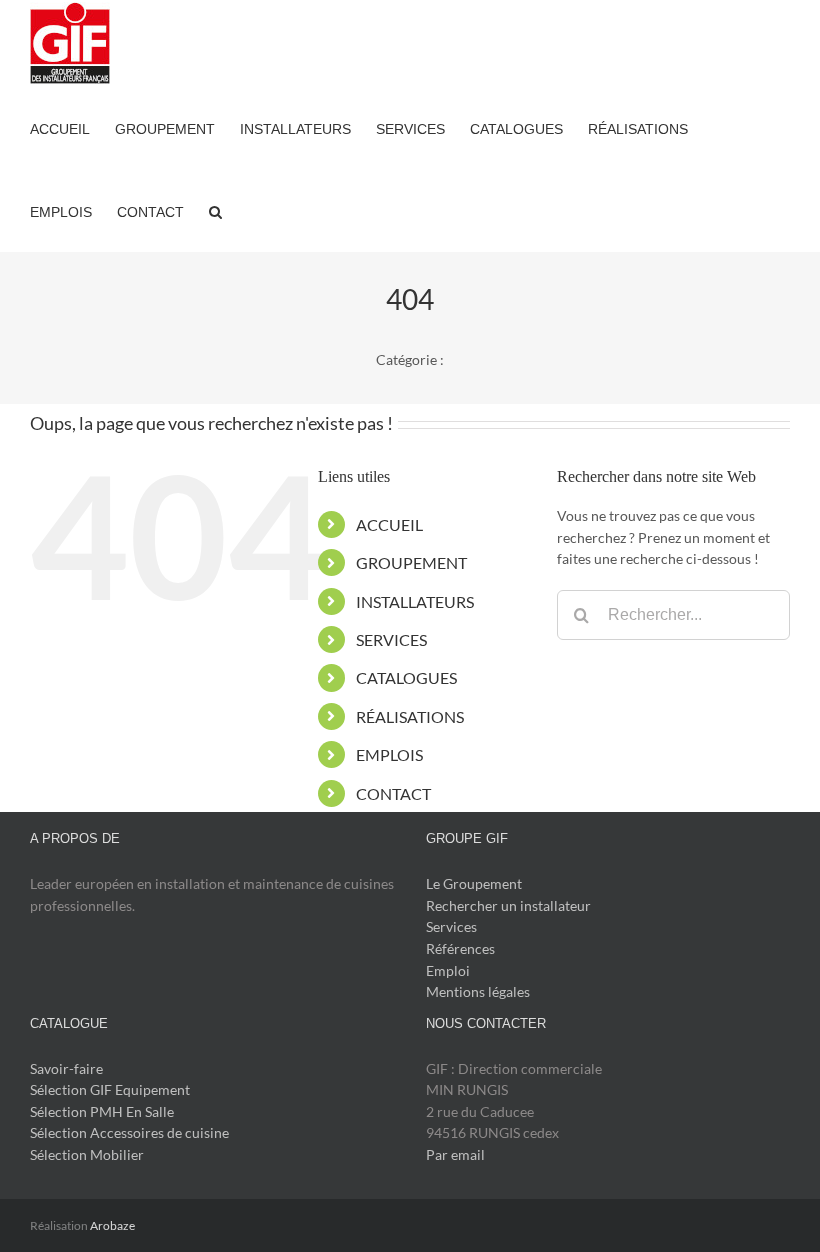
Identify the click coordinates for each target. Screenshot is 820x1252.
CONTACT (393, 793)
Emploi (448, 970)
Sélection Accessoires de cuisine (129, 1132)
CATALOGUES (406, 677)
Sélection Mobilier (87, 1154)
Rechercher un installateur (508, 905)
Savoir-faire (66, 1068)
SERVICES (391, 639)
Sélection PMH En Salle (102, 1111)
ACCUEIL (389, 524)
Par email (455, 1154)
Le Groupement (474, 883)
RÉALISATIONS (410, 716)
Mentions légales (478, 991)
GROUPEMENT (411, 562)
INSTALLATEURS (415, 601)
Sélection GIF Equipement (110, 1089)
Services (451, 926)
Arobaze (112, 1225)
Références (460, 948)
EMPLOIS (389, 754)
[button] (215, 210)
